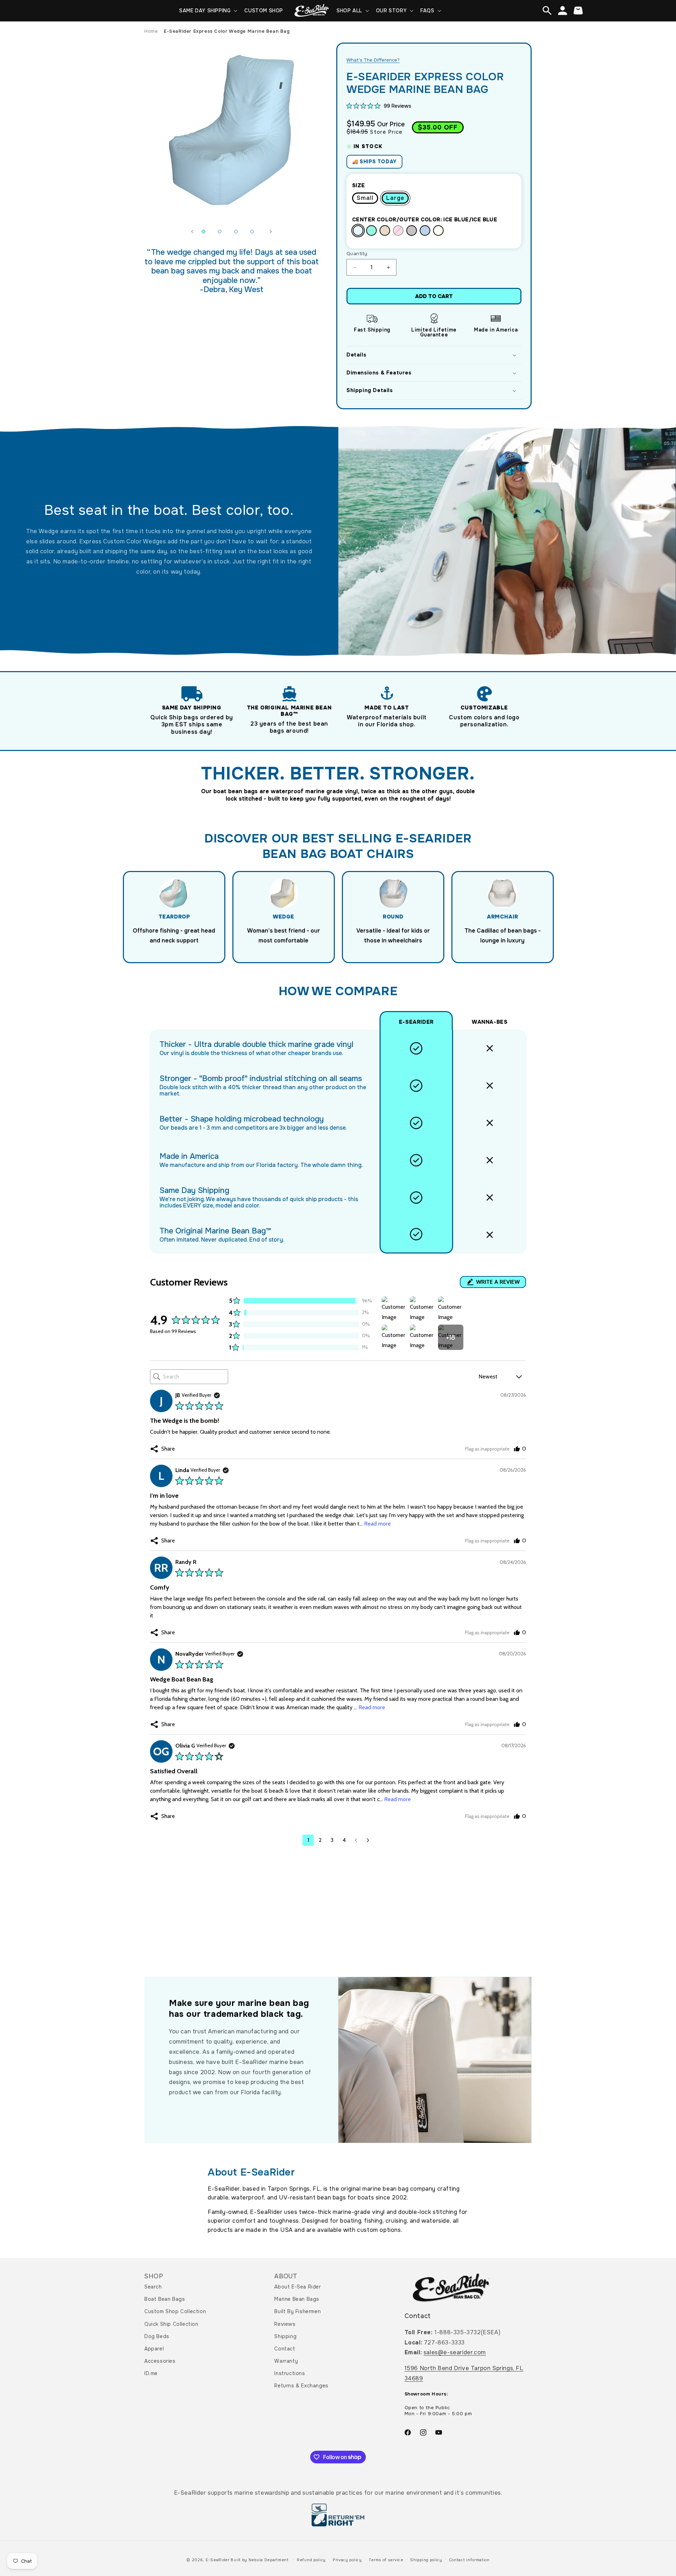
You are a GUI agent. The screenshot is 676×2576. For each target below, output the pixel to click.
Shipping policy (426, 2560)
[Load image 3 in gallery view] (236, 232)
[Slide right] (271, 232)
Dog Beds (157, 2336)
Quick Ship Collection (171, 2324)
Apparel (154, 2349)
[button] (208, 11)
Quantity (357, 254)
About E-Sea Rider (298, 2287)
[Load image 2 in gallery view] (220, 232)
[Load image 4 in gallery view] (252, 232)
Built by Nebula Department (260, 2560)
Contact (285, 2349)
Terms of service (386, 2560)
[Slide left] (192, 232)
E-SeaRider (218, 2560)
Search (153, 2287)
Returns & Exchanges (301, 2386)
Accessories (160, 2361)
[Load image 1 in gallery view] (204, 232)
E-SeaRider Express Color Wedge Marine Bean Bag (227, 31)
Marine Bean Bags (297, 2299)
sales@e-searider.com (455, 2352)
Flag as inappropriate (487, 1449)
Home (151, 31)
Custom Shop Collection (175, 2311)
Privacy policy (347, 2560)
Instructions (290, 2373)
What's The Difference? (373, 60)
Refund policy (311, 2560)
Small (365, 198)
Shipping (285, 2336)
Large (395, 198)
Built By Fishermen (298, 2311)
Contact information (470, 2560)
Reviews (285, 2324)
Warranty (286, 2361)
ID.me (151, 2373)
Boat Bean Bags (165, 2299)
